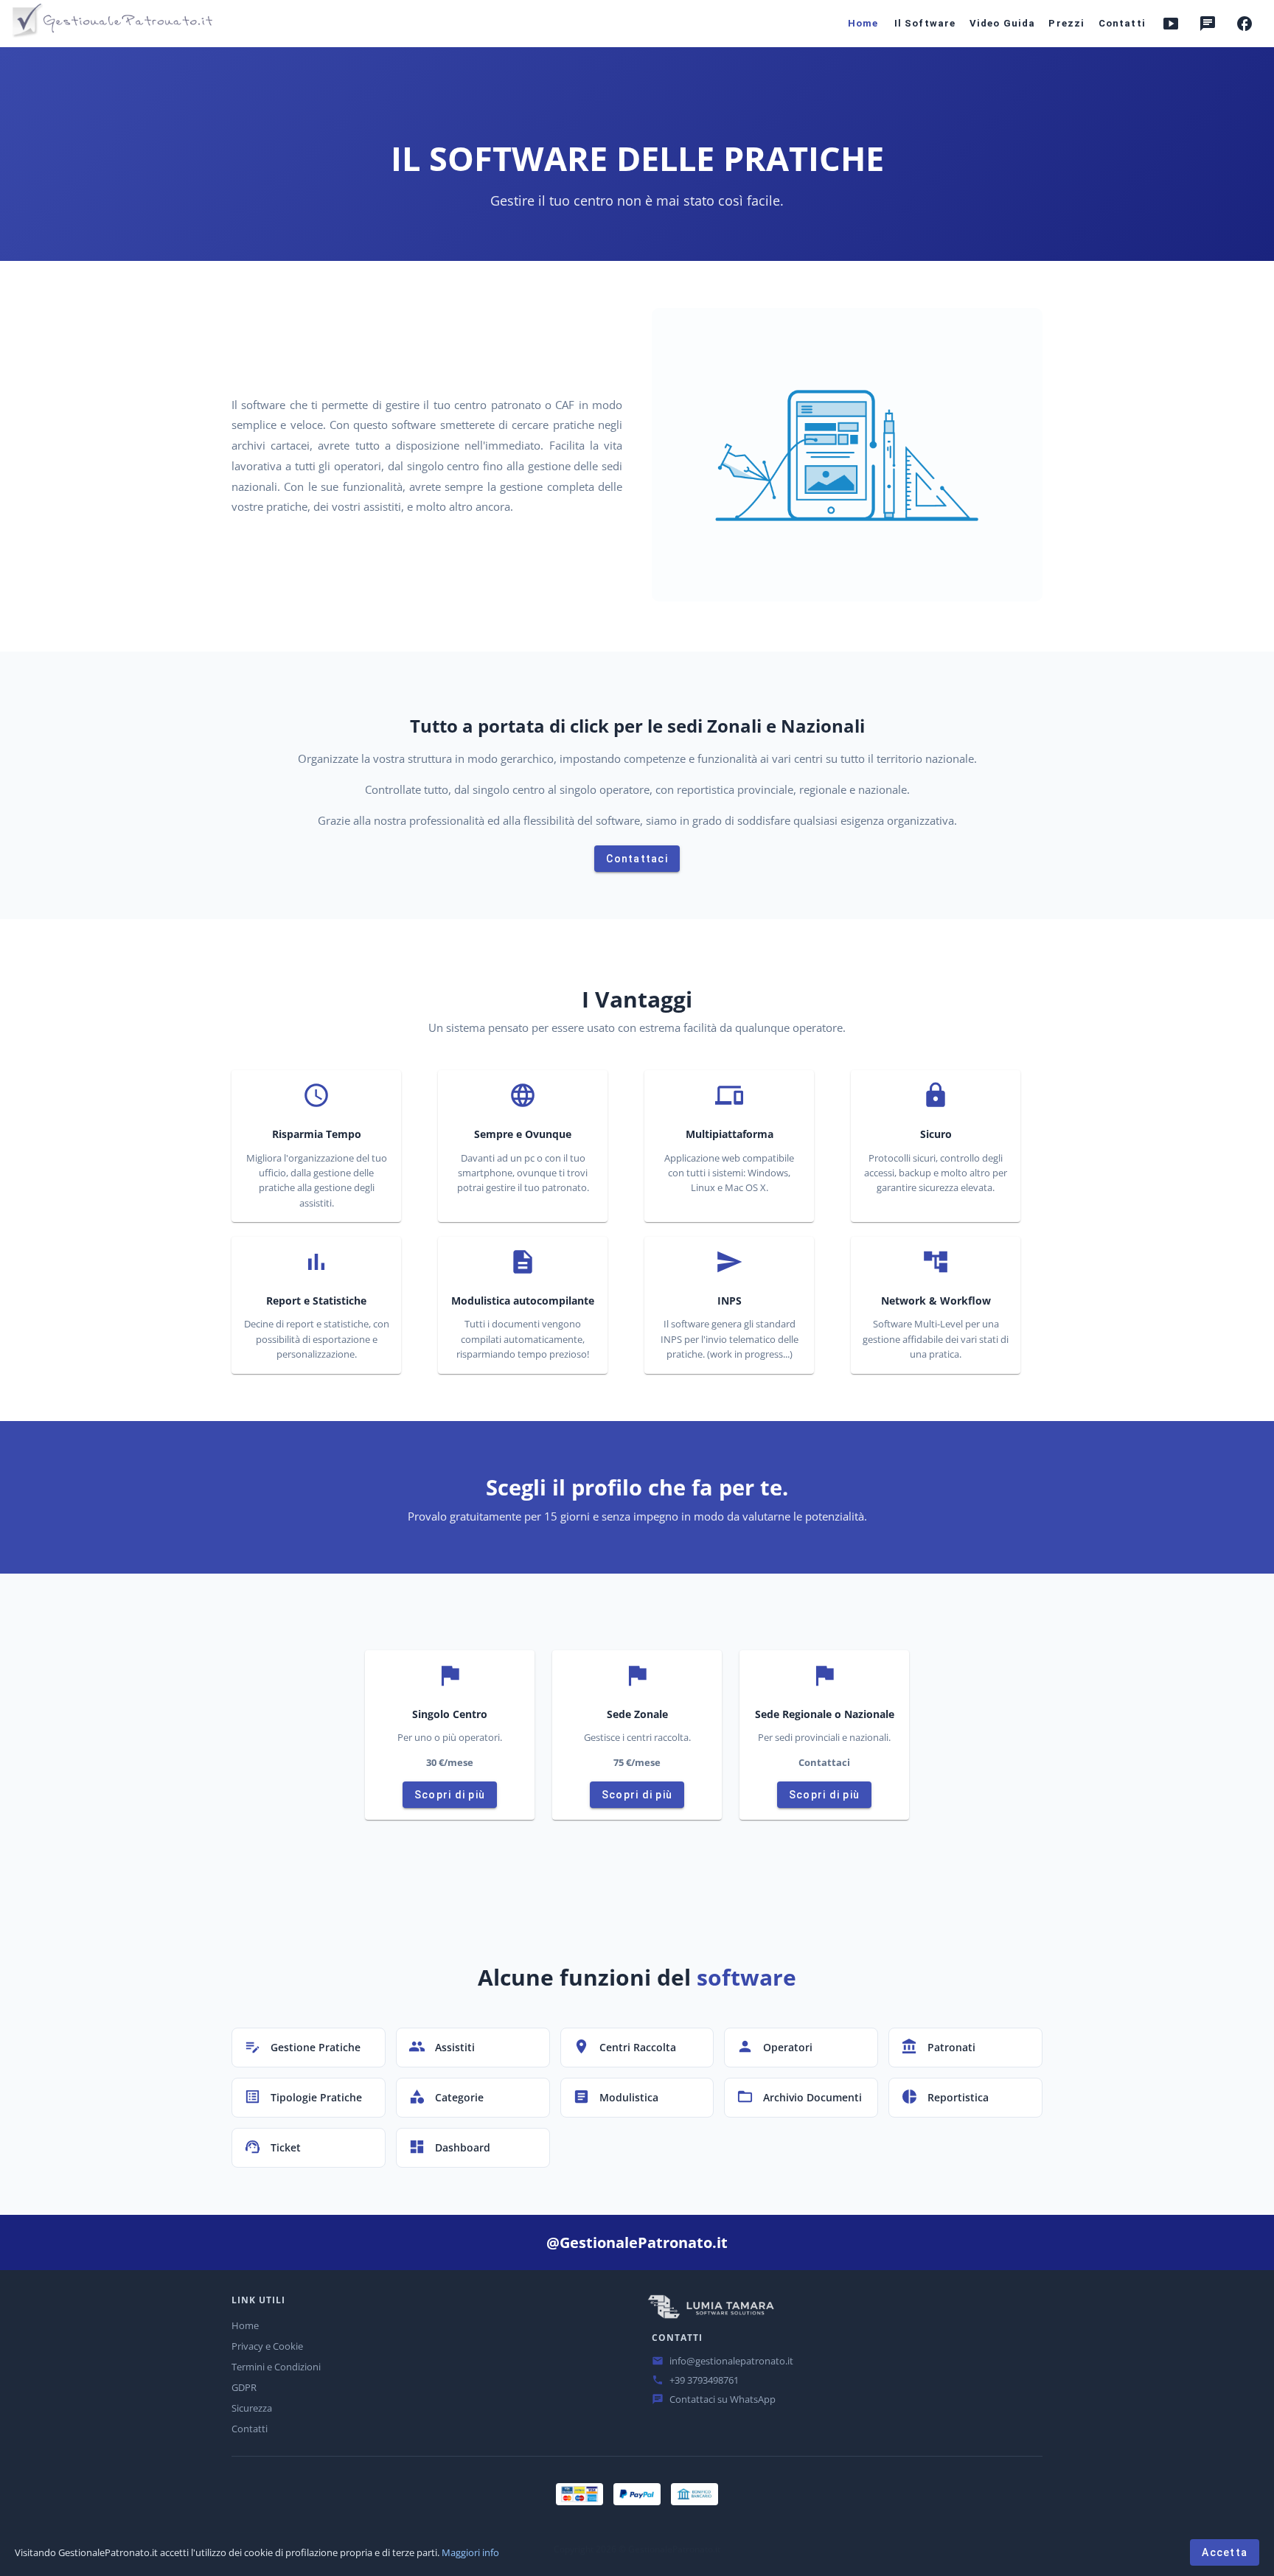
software (746, 1977)
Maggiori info (470, 2552)
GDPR (244, 2387)
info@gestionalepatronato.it (731, 2361)
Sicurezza (252, 2408)
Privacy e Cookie (267, 2346)
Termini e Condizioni (276, 2367)
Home (245, 2325)
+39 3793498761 (704, 2380)
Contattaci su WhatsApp (723, 2399)
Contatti (250, 2429)
